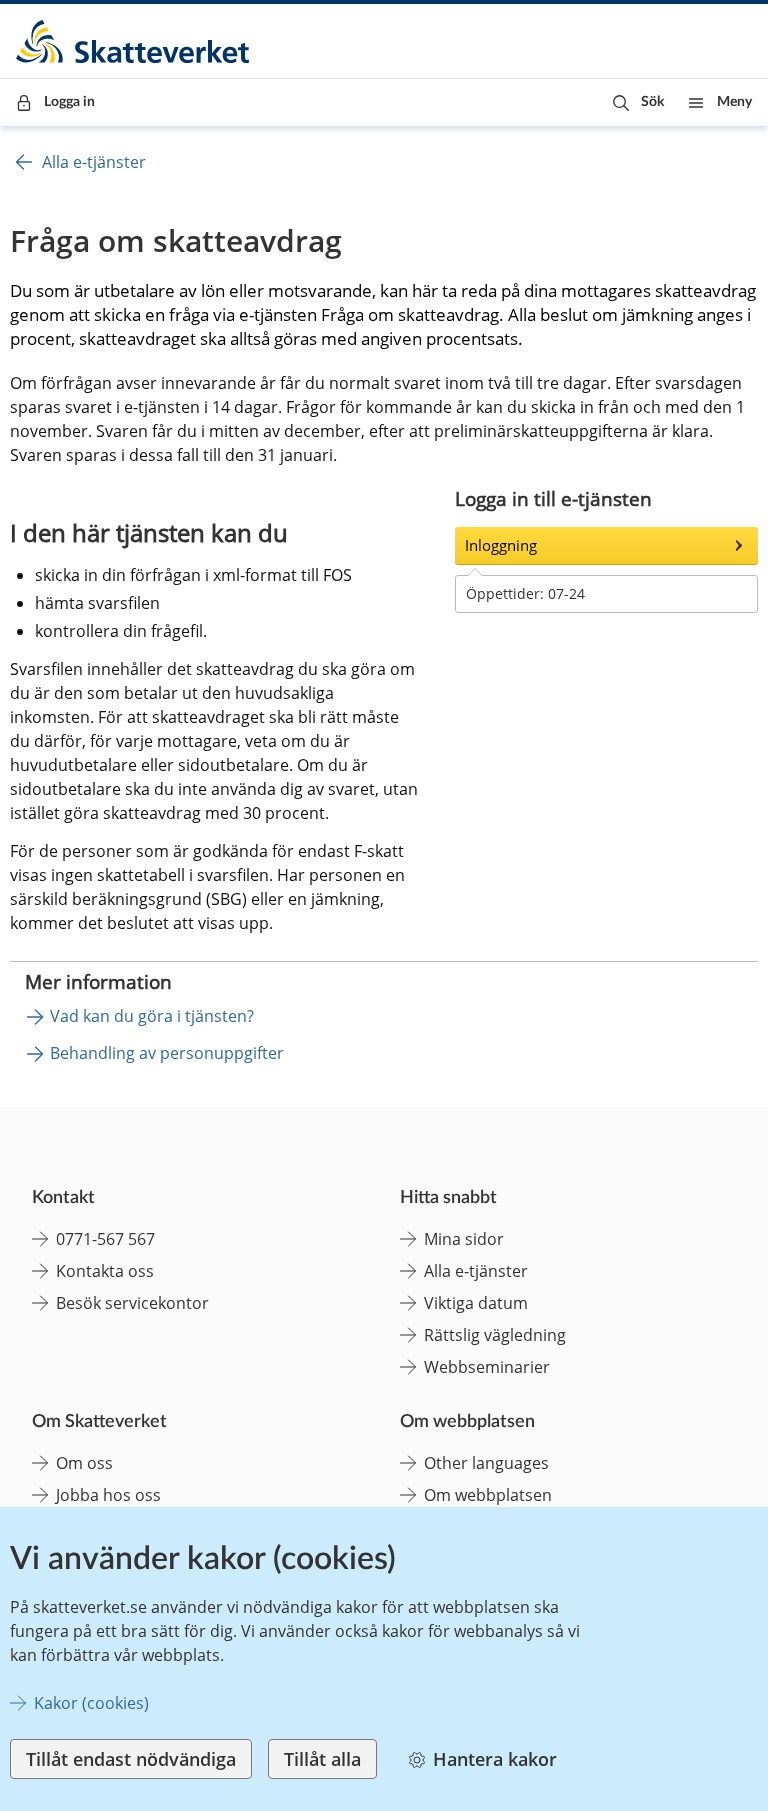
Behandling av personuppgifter (167, 1053)
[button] (638, 102)
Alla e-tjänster (94, 162)
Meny (734, 102)
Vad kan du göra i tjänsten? (152, 1016)
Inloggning (501, 545)
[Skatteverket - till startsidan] (134, 41)
